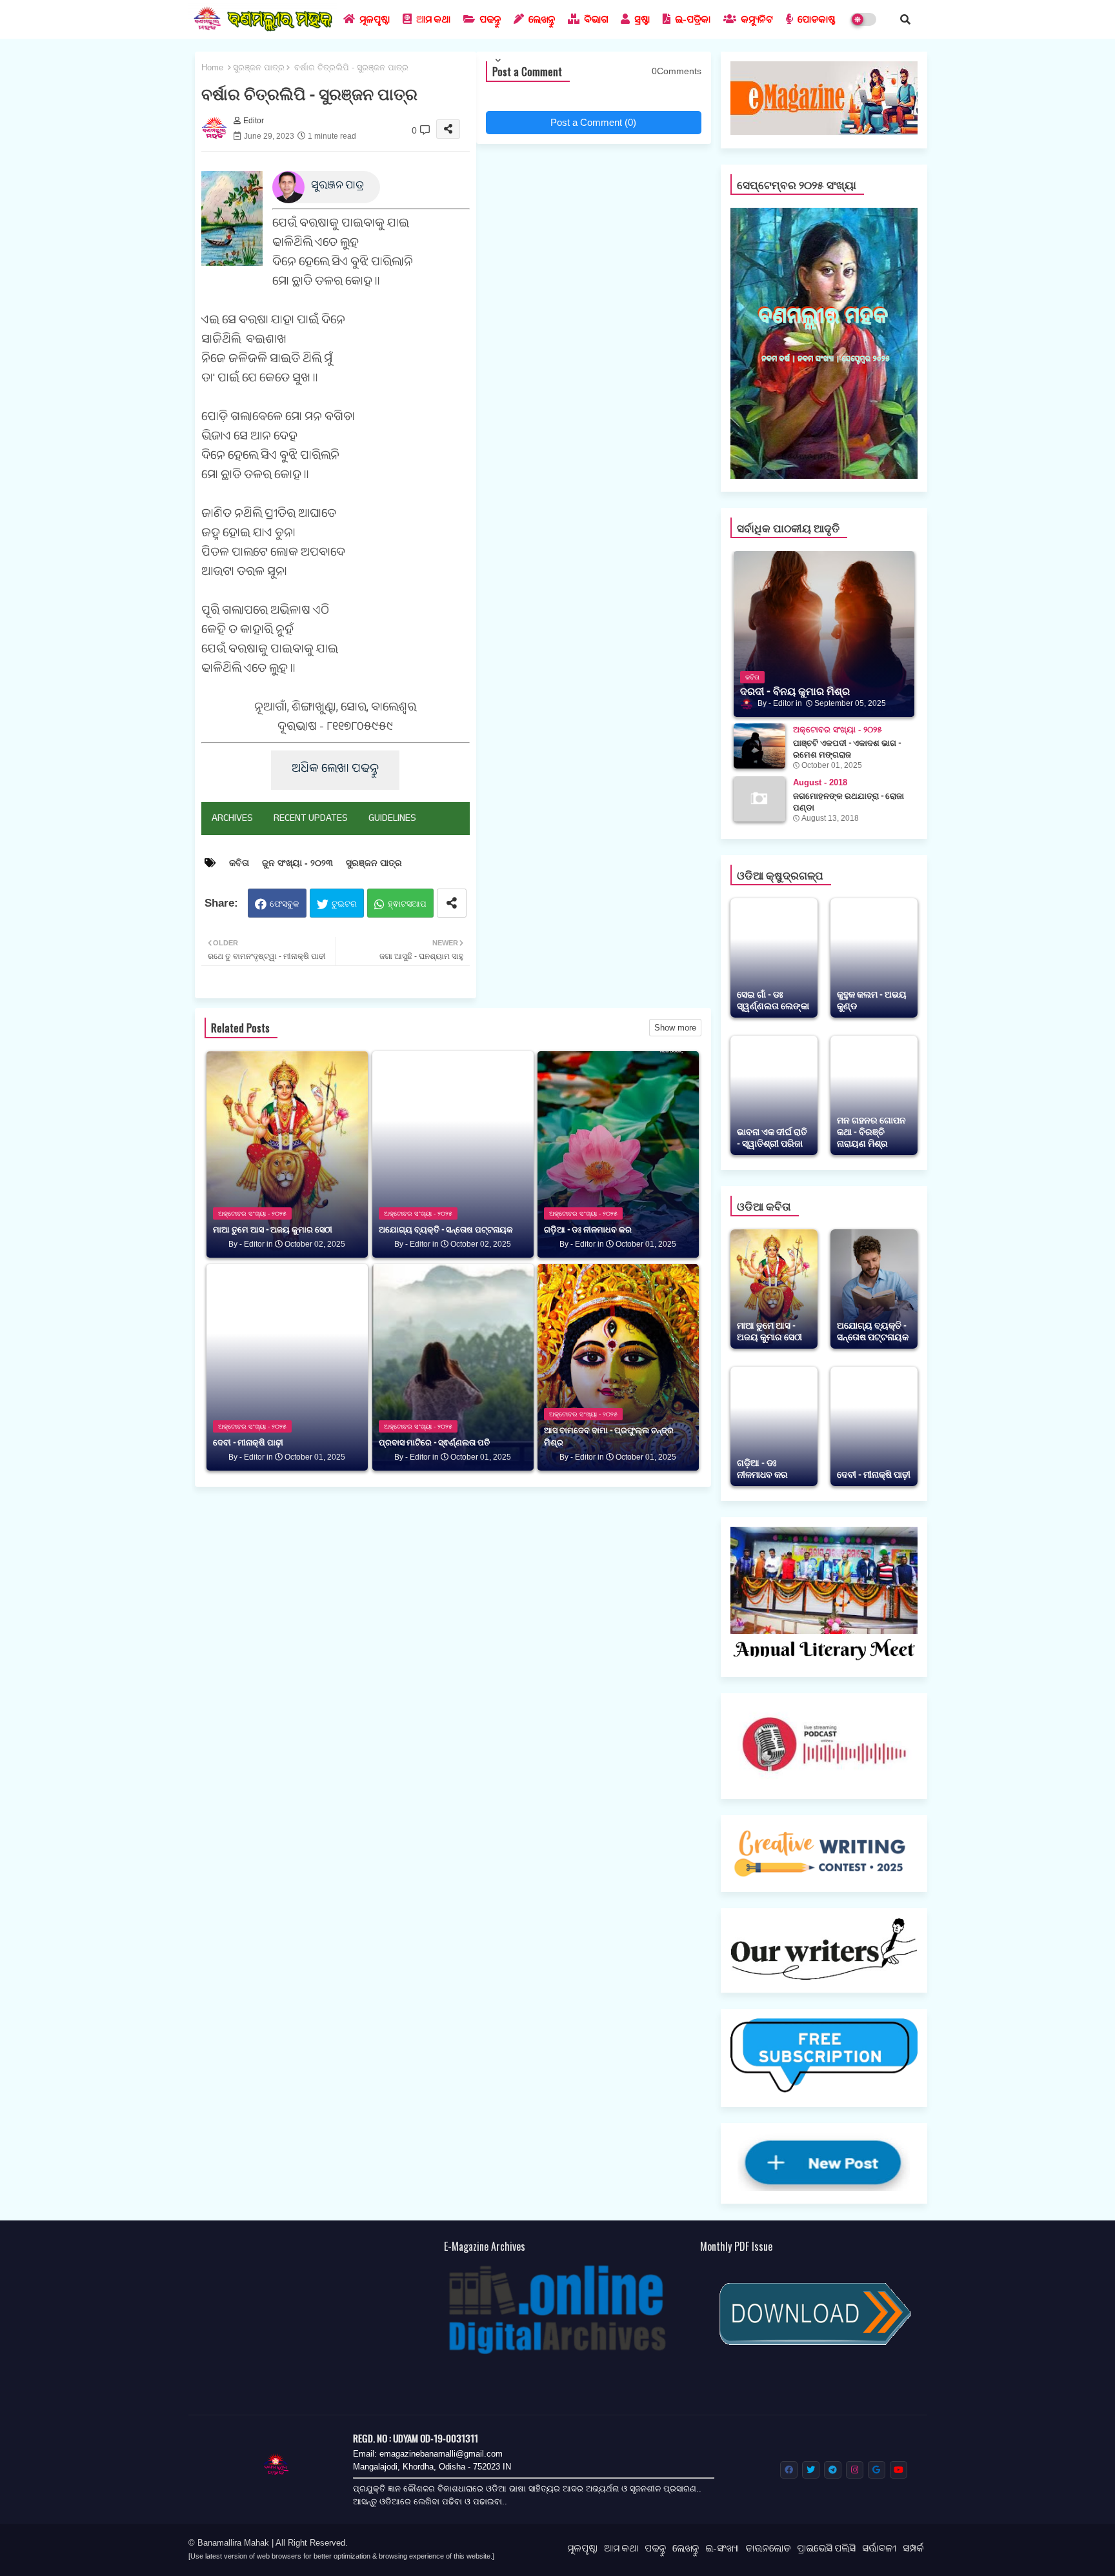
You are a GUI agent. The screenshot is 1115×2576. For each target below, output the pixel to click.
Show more (675, 1028)
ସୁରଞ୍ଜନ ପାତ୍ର (259, 67)
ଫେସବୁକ (285, 904)
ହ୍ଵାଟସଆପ (407, 904)
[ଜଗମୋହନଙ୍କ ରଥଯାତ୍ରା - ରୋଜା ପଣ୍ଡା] (759, 799)
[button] (905, 19)
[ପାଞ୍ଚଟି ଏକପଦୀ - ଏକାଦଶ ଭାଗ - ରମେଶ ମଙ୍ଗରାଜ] (759, 746)
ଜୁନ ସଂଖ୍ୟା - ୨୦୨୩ (297, 863)
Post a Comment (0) (593, 122)
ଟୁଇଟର (344, 904)
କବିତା (239, 863)
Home (212, 67)
